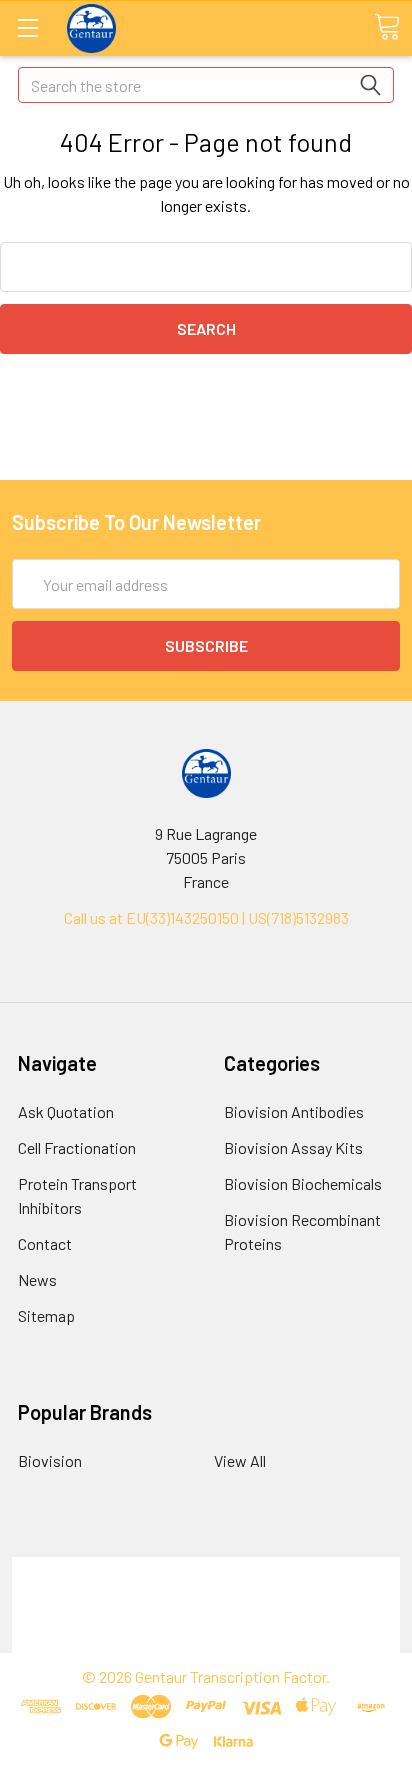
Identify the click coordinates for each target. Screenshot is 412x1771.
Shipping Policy (206, 1592)
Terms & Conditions (206, 1568)
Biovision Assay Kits (293, 1147)
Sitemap (46, 1315)
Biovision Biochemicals (303, 1183)
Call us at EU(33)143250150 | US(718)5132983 (206, 917)
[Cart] (387, 27)
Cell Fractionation (77, 1147)
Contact (45, 1243)
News (37, 1279)
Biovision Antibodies (294, 1111)
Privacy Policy (206, 1640)
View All (240, 1460)
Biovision (50, 1460)
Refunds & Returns (206, 1616)
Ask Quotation (66, 1111)
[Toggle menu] (27, 27)
